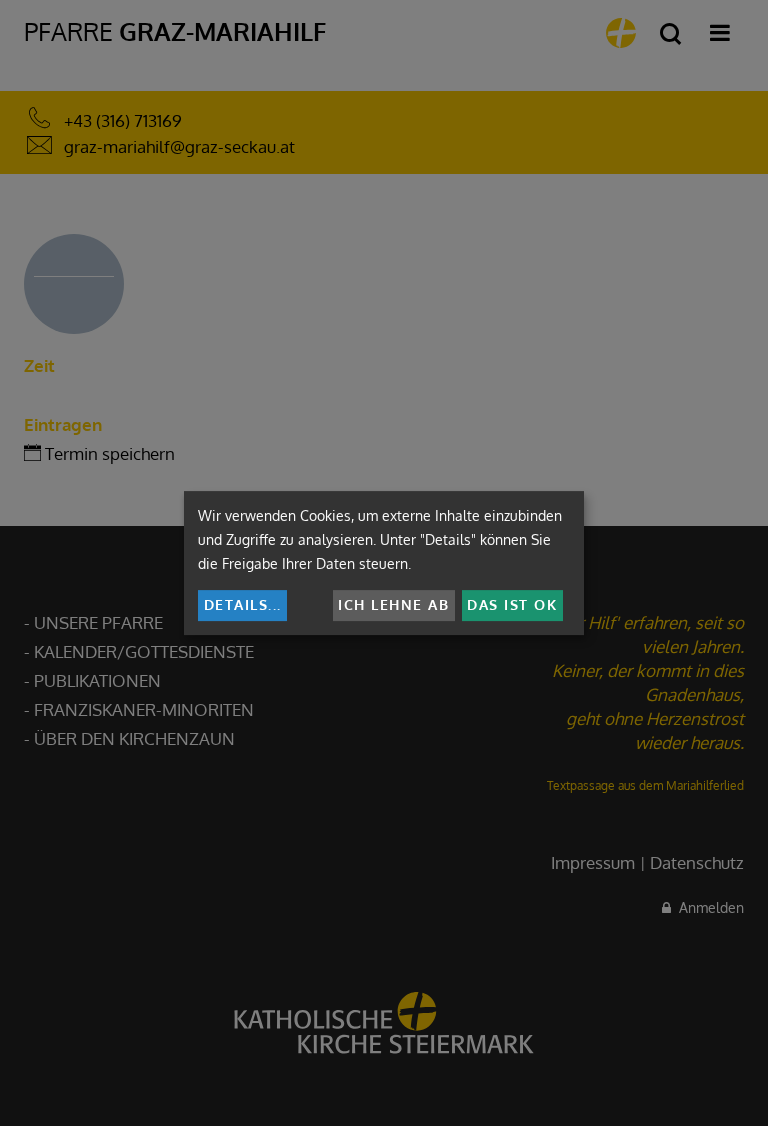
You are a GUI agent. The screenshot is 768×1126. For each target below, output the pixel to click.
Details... (243, 604)
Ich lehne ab (393, 604)
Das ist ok (512, 604)
